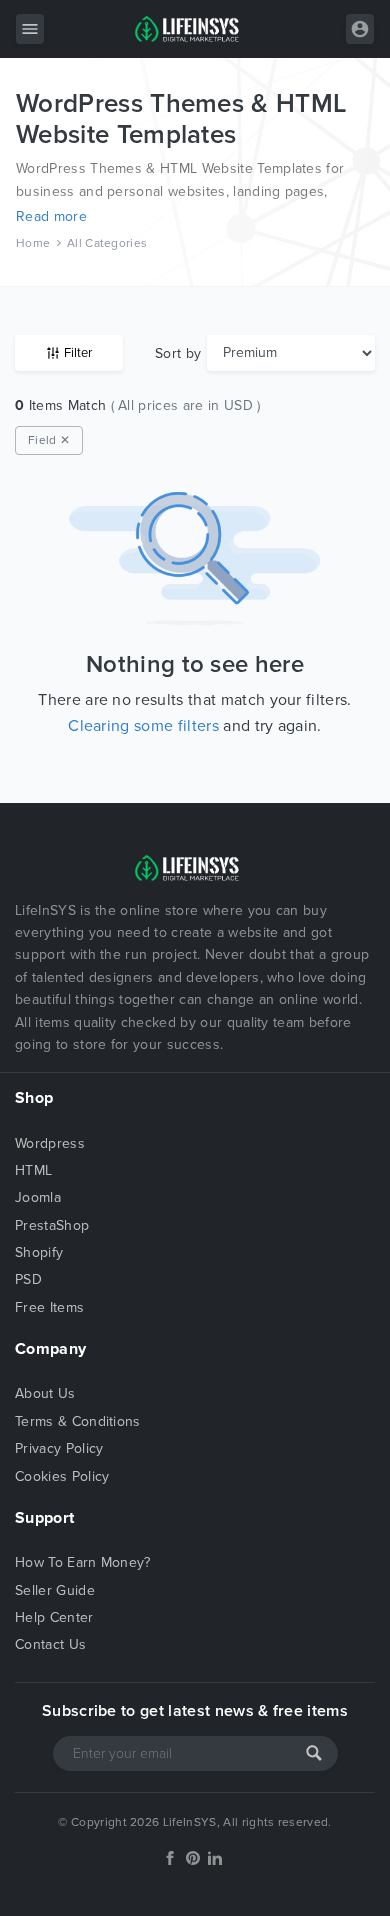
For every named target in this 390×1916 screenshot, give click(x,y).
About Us (45, 1393)
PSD (28, 1279)
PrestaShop (52, 1225)
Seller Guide (55, 1590)
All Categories (107, 243)
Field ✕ (49, 440)
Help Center (54, 1617)
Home (33, 243)
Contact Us (50, 1644)
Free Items (49, 1307)
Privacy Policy (59, 1448)
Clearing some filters (143, 726)
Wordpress (50, 1143)
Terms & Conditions (78, 1421)
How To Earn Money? (83, 1562)
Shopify (39, 1252)
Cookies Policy (62, 1476)
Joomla (38, 1197)
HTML (33, 1170)
